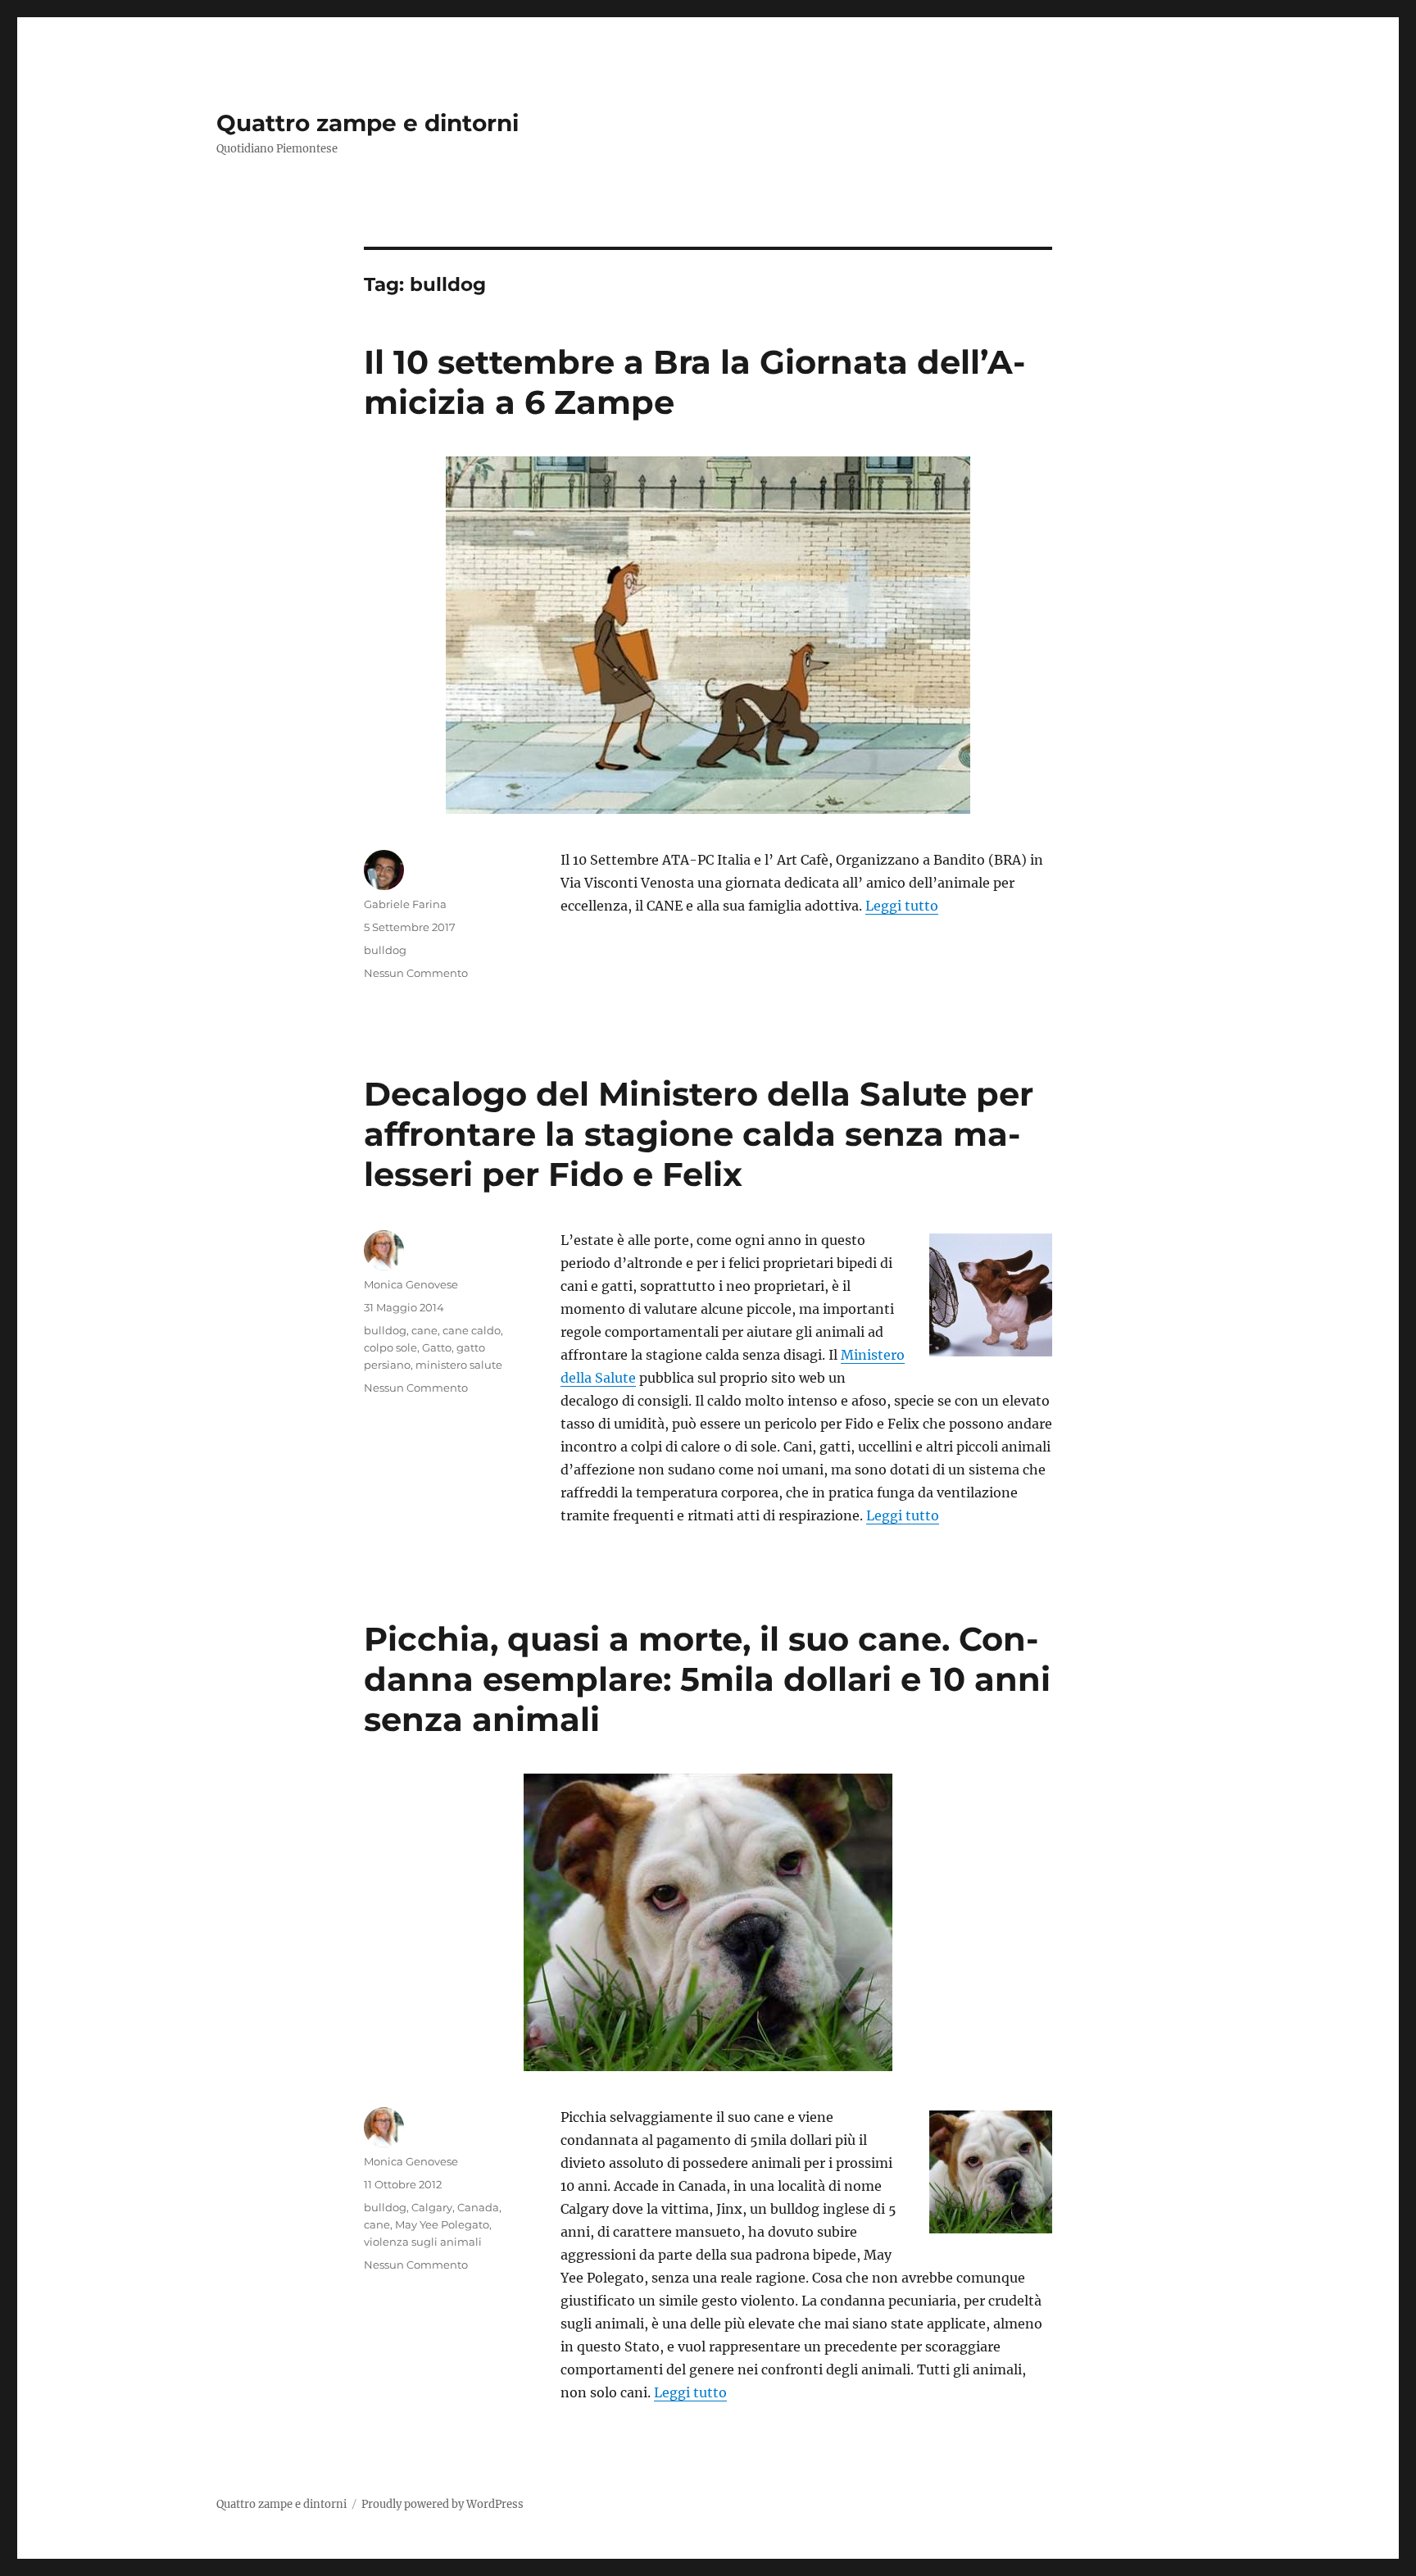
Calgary (432, 2207)
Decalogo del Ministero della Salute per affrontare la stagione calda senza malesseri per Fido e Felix (699, 1134)
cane (424, 1330)
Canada (478, 2207)
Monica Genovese (411, 1284)
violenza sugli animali (423, 2242)
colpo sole (390, 1347)
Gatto (437, 1347)
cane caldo (472, 1330)
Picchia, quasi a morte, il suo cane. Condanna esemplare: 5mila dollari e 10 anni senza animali (707, 1679)
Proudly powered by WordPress (442, 2504)
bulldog (385, 950)
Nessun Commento (416, 973)
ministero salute (459, 1365)
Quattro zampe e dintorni (368, 123)
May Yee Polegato (442, 2224)
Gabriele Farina (405, 904)
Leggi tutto (902, 906)
